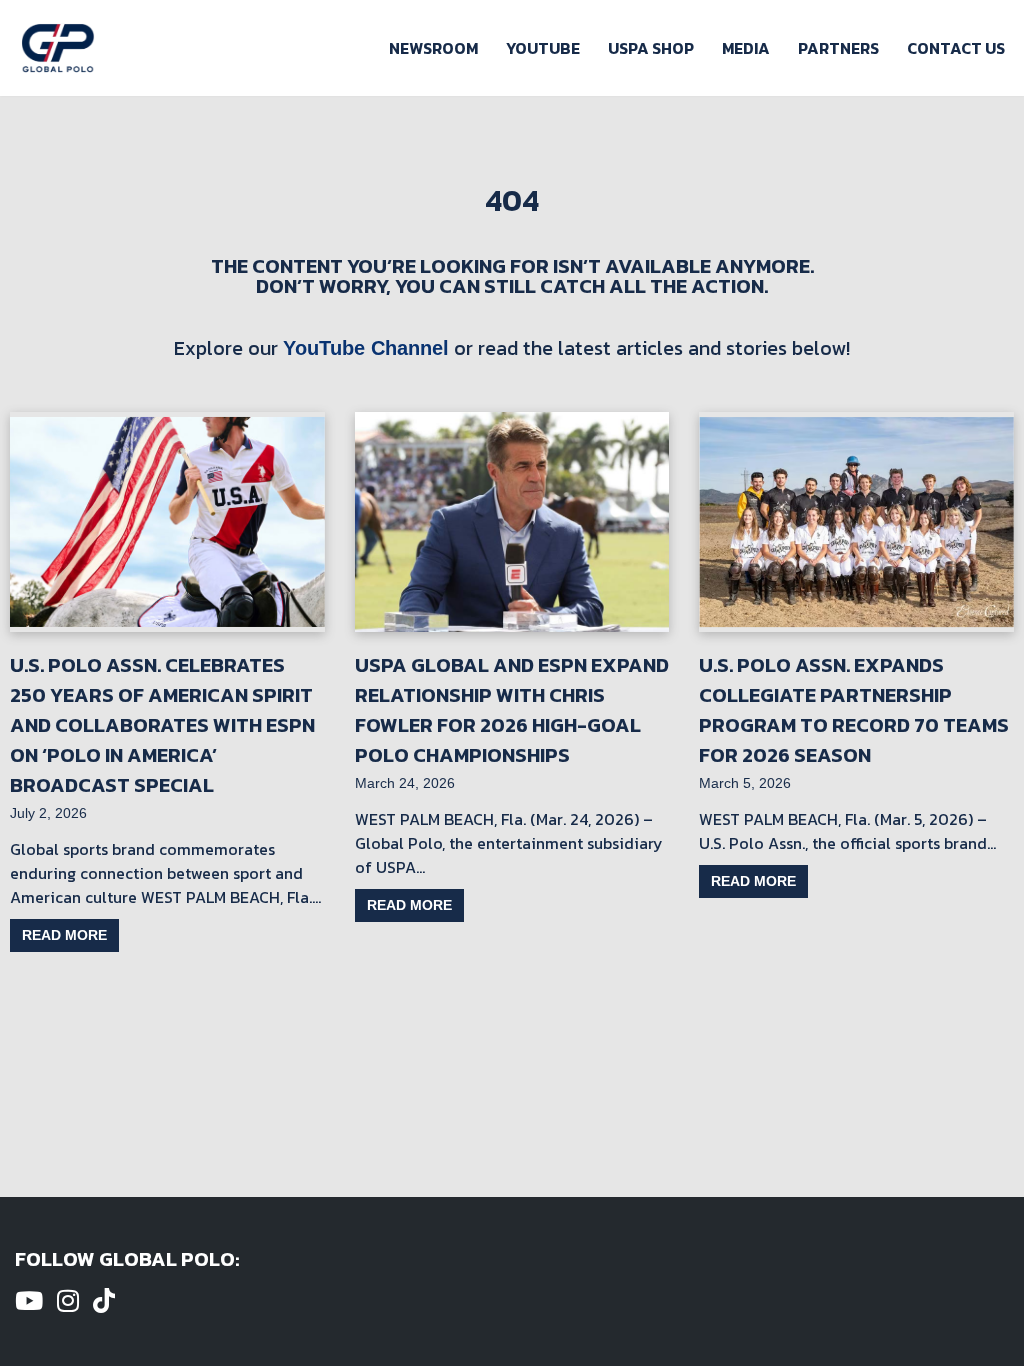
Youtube (543, 48)
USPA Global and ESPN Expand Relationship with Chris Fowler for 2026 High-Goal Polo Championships (512, 710)
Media (746, 48)
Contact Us (956, 48)
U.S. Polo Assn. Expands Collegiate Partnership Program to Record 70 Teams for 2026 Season (854, 710)
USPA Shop (651, 48)
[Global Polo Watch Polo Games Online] (58, 48)
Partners (838, 48)
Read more (64, 935)
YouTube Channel (366, 348)
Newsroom (433, 48)
